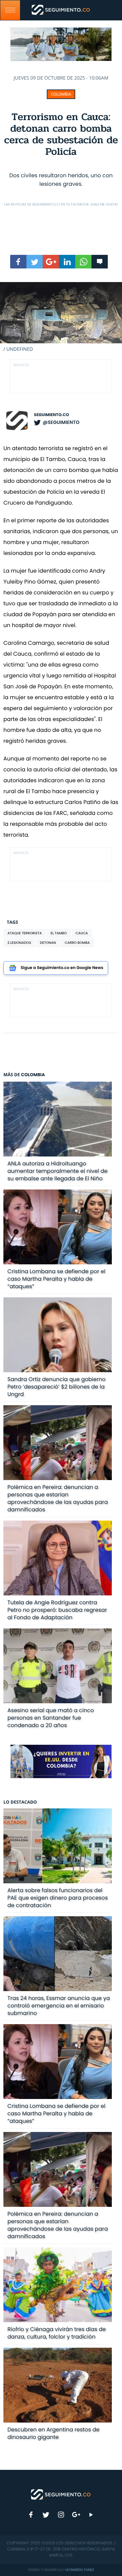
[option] (61, 317)
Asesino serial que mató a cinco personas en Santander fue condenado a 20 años (51, 1718)
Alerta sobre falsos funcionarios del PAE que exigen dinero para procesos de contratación (58, 1898)
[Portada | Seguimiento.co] (61, 2494)
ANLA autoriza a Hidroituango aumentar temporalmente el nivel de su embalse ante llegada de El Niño (57, 1171)
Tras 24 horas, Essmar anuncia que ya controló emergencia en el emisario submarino (59, 2006)
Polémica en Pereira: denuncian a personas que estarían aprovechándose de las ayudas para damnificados (58, 1498)
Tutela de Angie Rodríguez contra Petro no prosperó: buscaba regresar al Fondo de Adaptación (57, 1610)
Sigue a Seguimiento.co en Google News (62, 968)
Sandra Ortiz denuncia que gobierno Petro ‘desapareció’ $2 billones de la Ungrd (57, 1387)
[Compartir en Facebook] (18, 262)
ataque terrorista (25, 933)
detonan (48, 943)
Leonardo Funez (80, 2570)
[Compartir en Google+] (51, 262)
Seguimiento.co (52, 415)
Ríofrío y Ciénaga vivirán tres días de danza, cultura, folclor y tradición (57, 2333)
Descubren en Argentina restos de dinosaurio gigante (54, 2433)
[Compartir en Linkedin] (67, 262)
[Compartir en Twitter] (35, 262)
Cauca (82, 933)
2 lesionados (19, 943)
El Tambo (59, 933)
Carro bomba (77, 943)
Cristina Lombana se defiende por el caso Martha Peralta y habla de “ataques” (56, 1279)
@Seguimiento (61, 422)
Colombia (61, 94)
